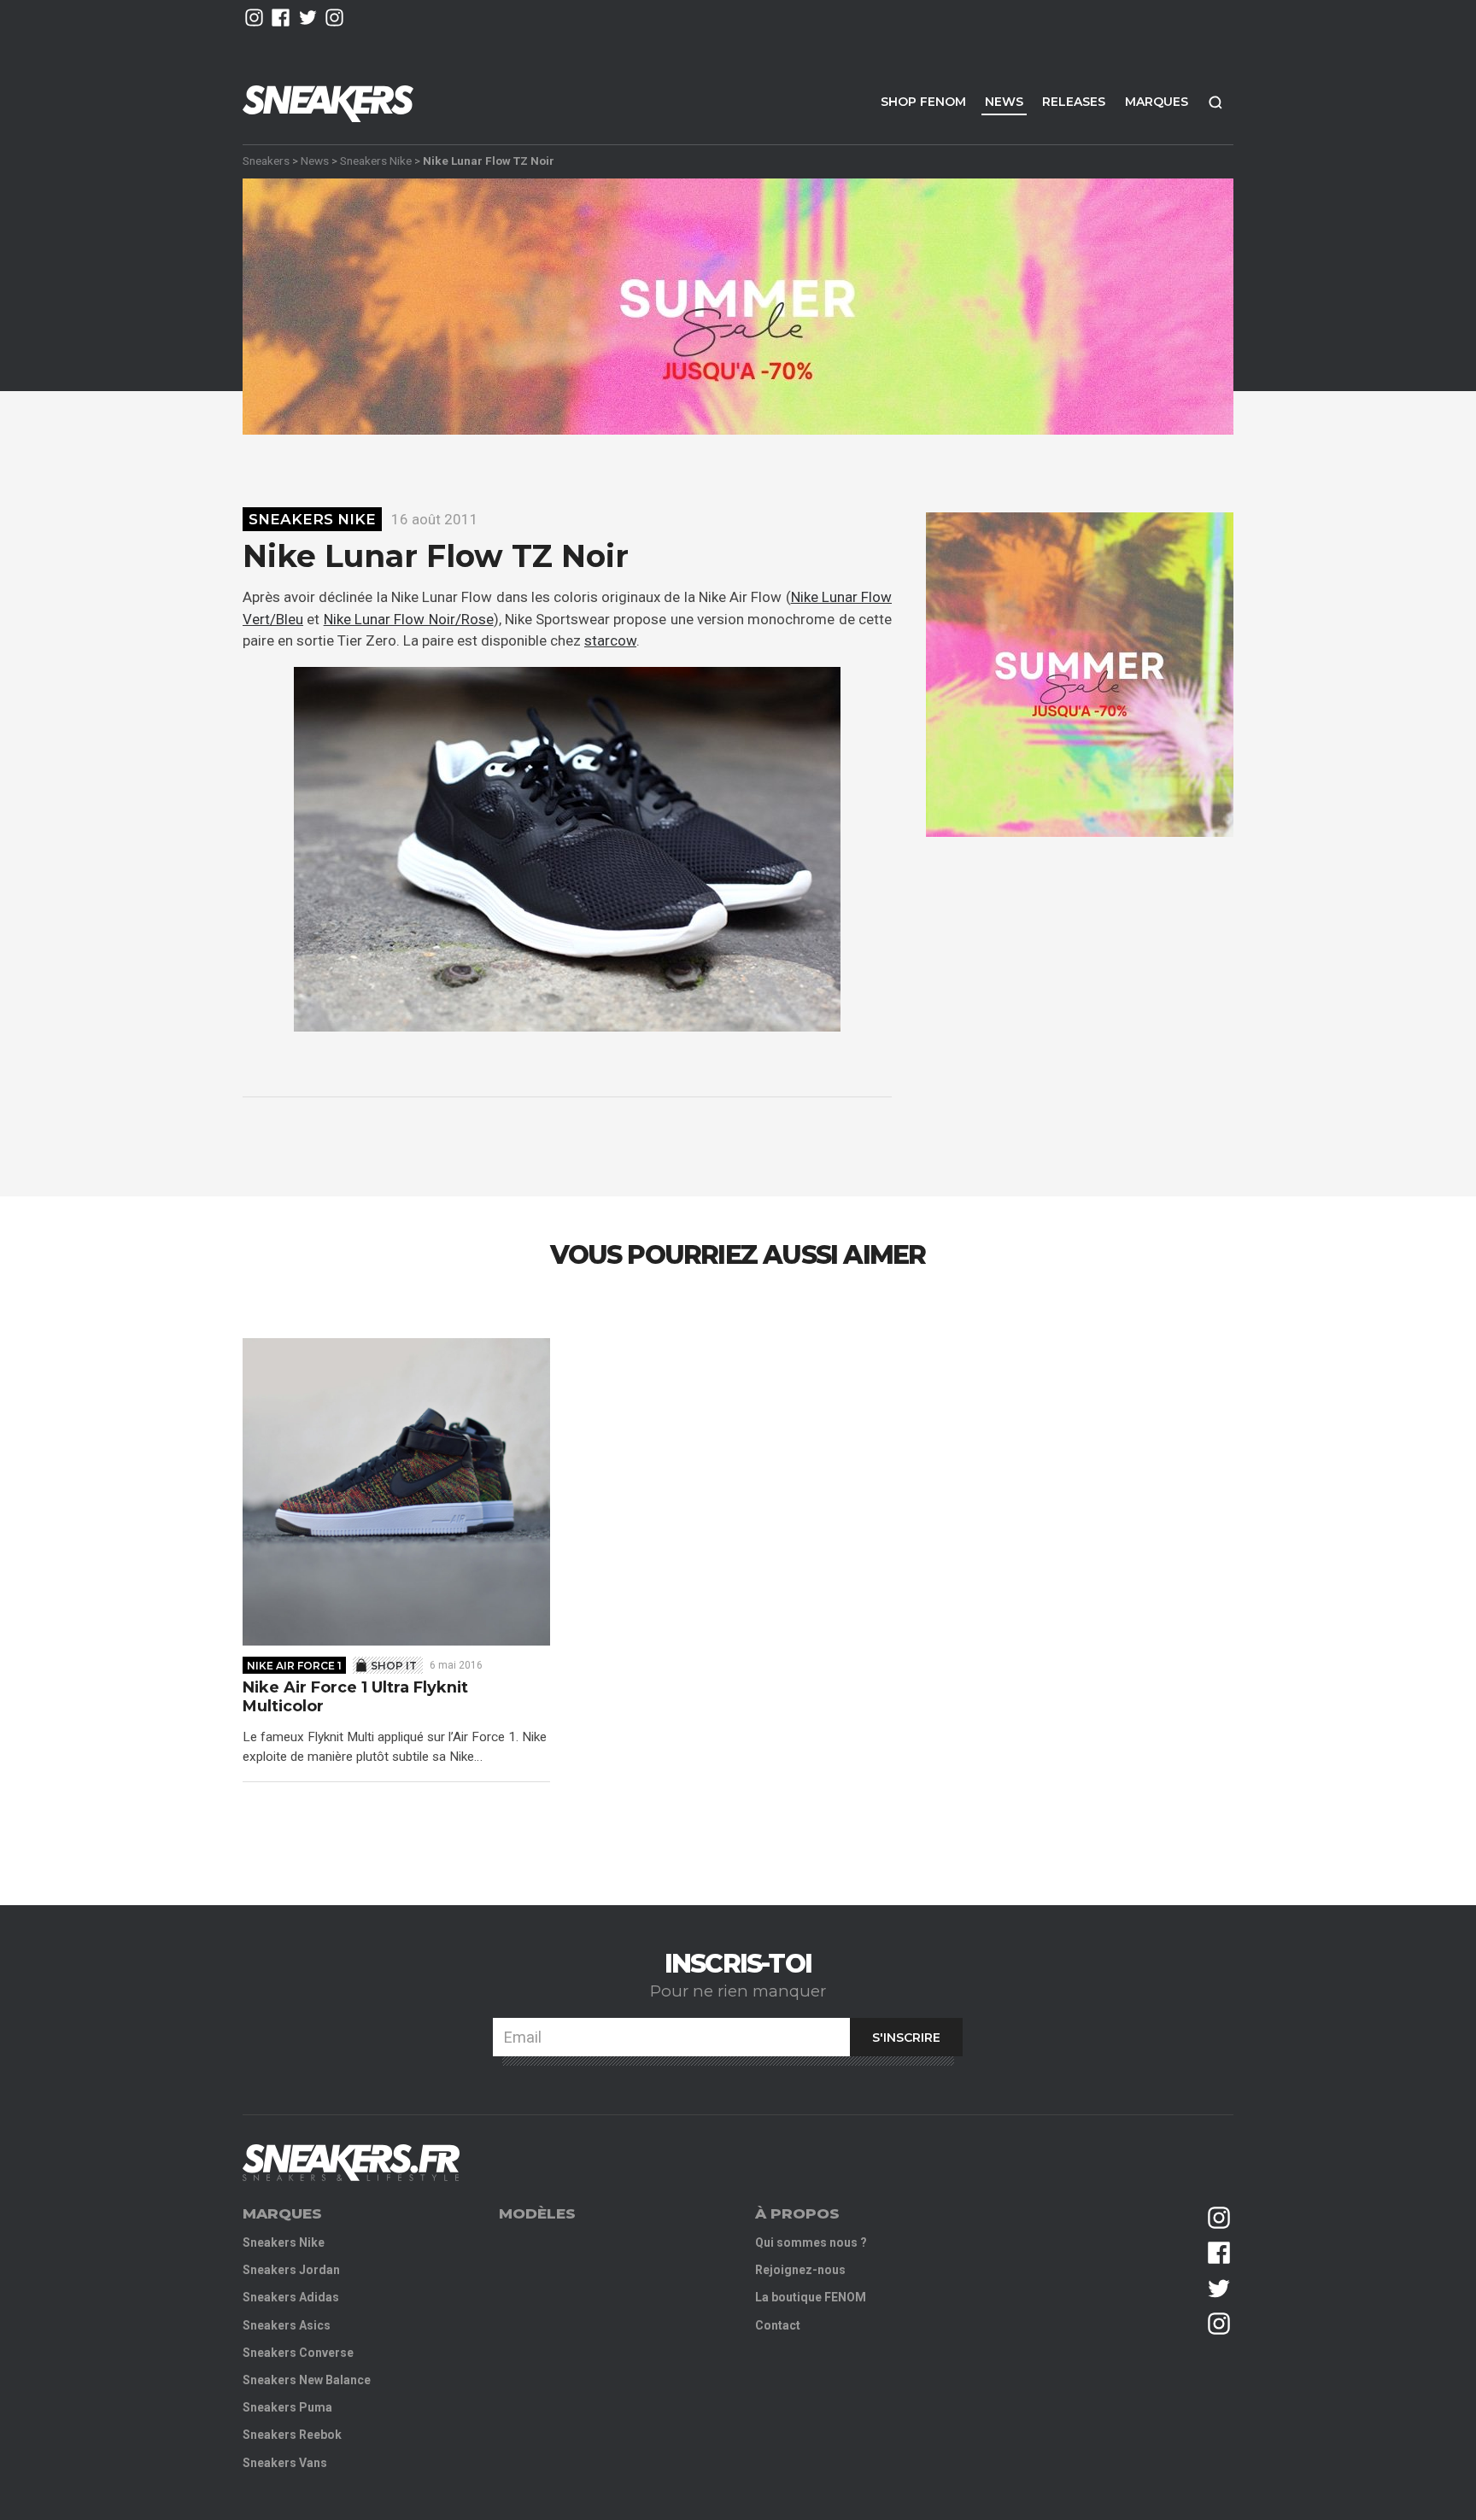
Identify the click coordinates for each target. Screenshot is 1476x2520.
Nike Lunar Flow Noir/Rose (409, 619)
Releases (1074, 102)
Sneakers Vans (285, 2463)
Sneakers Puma (287, 2407)
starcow (610, 640)
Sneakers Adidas (291, 2297)
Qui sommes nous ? (811, 2242)
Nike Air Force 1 (294, 1666)
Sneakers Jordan (291, 2270)
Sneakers (266, 161)
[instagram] (254, 18)
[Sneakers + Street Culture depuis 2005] (351, 2163)
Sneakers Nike (376, 161)
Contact (778, 2325)
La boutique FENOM (811, 2297)
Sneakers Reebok (292, 2435)
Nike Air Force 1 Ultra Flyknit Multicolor (355, 1697)
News (1004, 102)
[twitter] (308, 18)
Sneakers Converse (298, 2353)
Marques (1157, 102)
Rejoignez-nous (800, 2270)
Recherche (1215, 102)
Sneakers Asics (287, 2325)
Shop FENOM (923, 102)
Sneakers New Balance (307, 2380)
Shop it (394, 1666)
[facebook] (281, 18)
